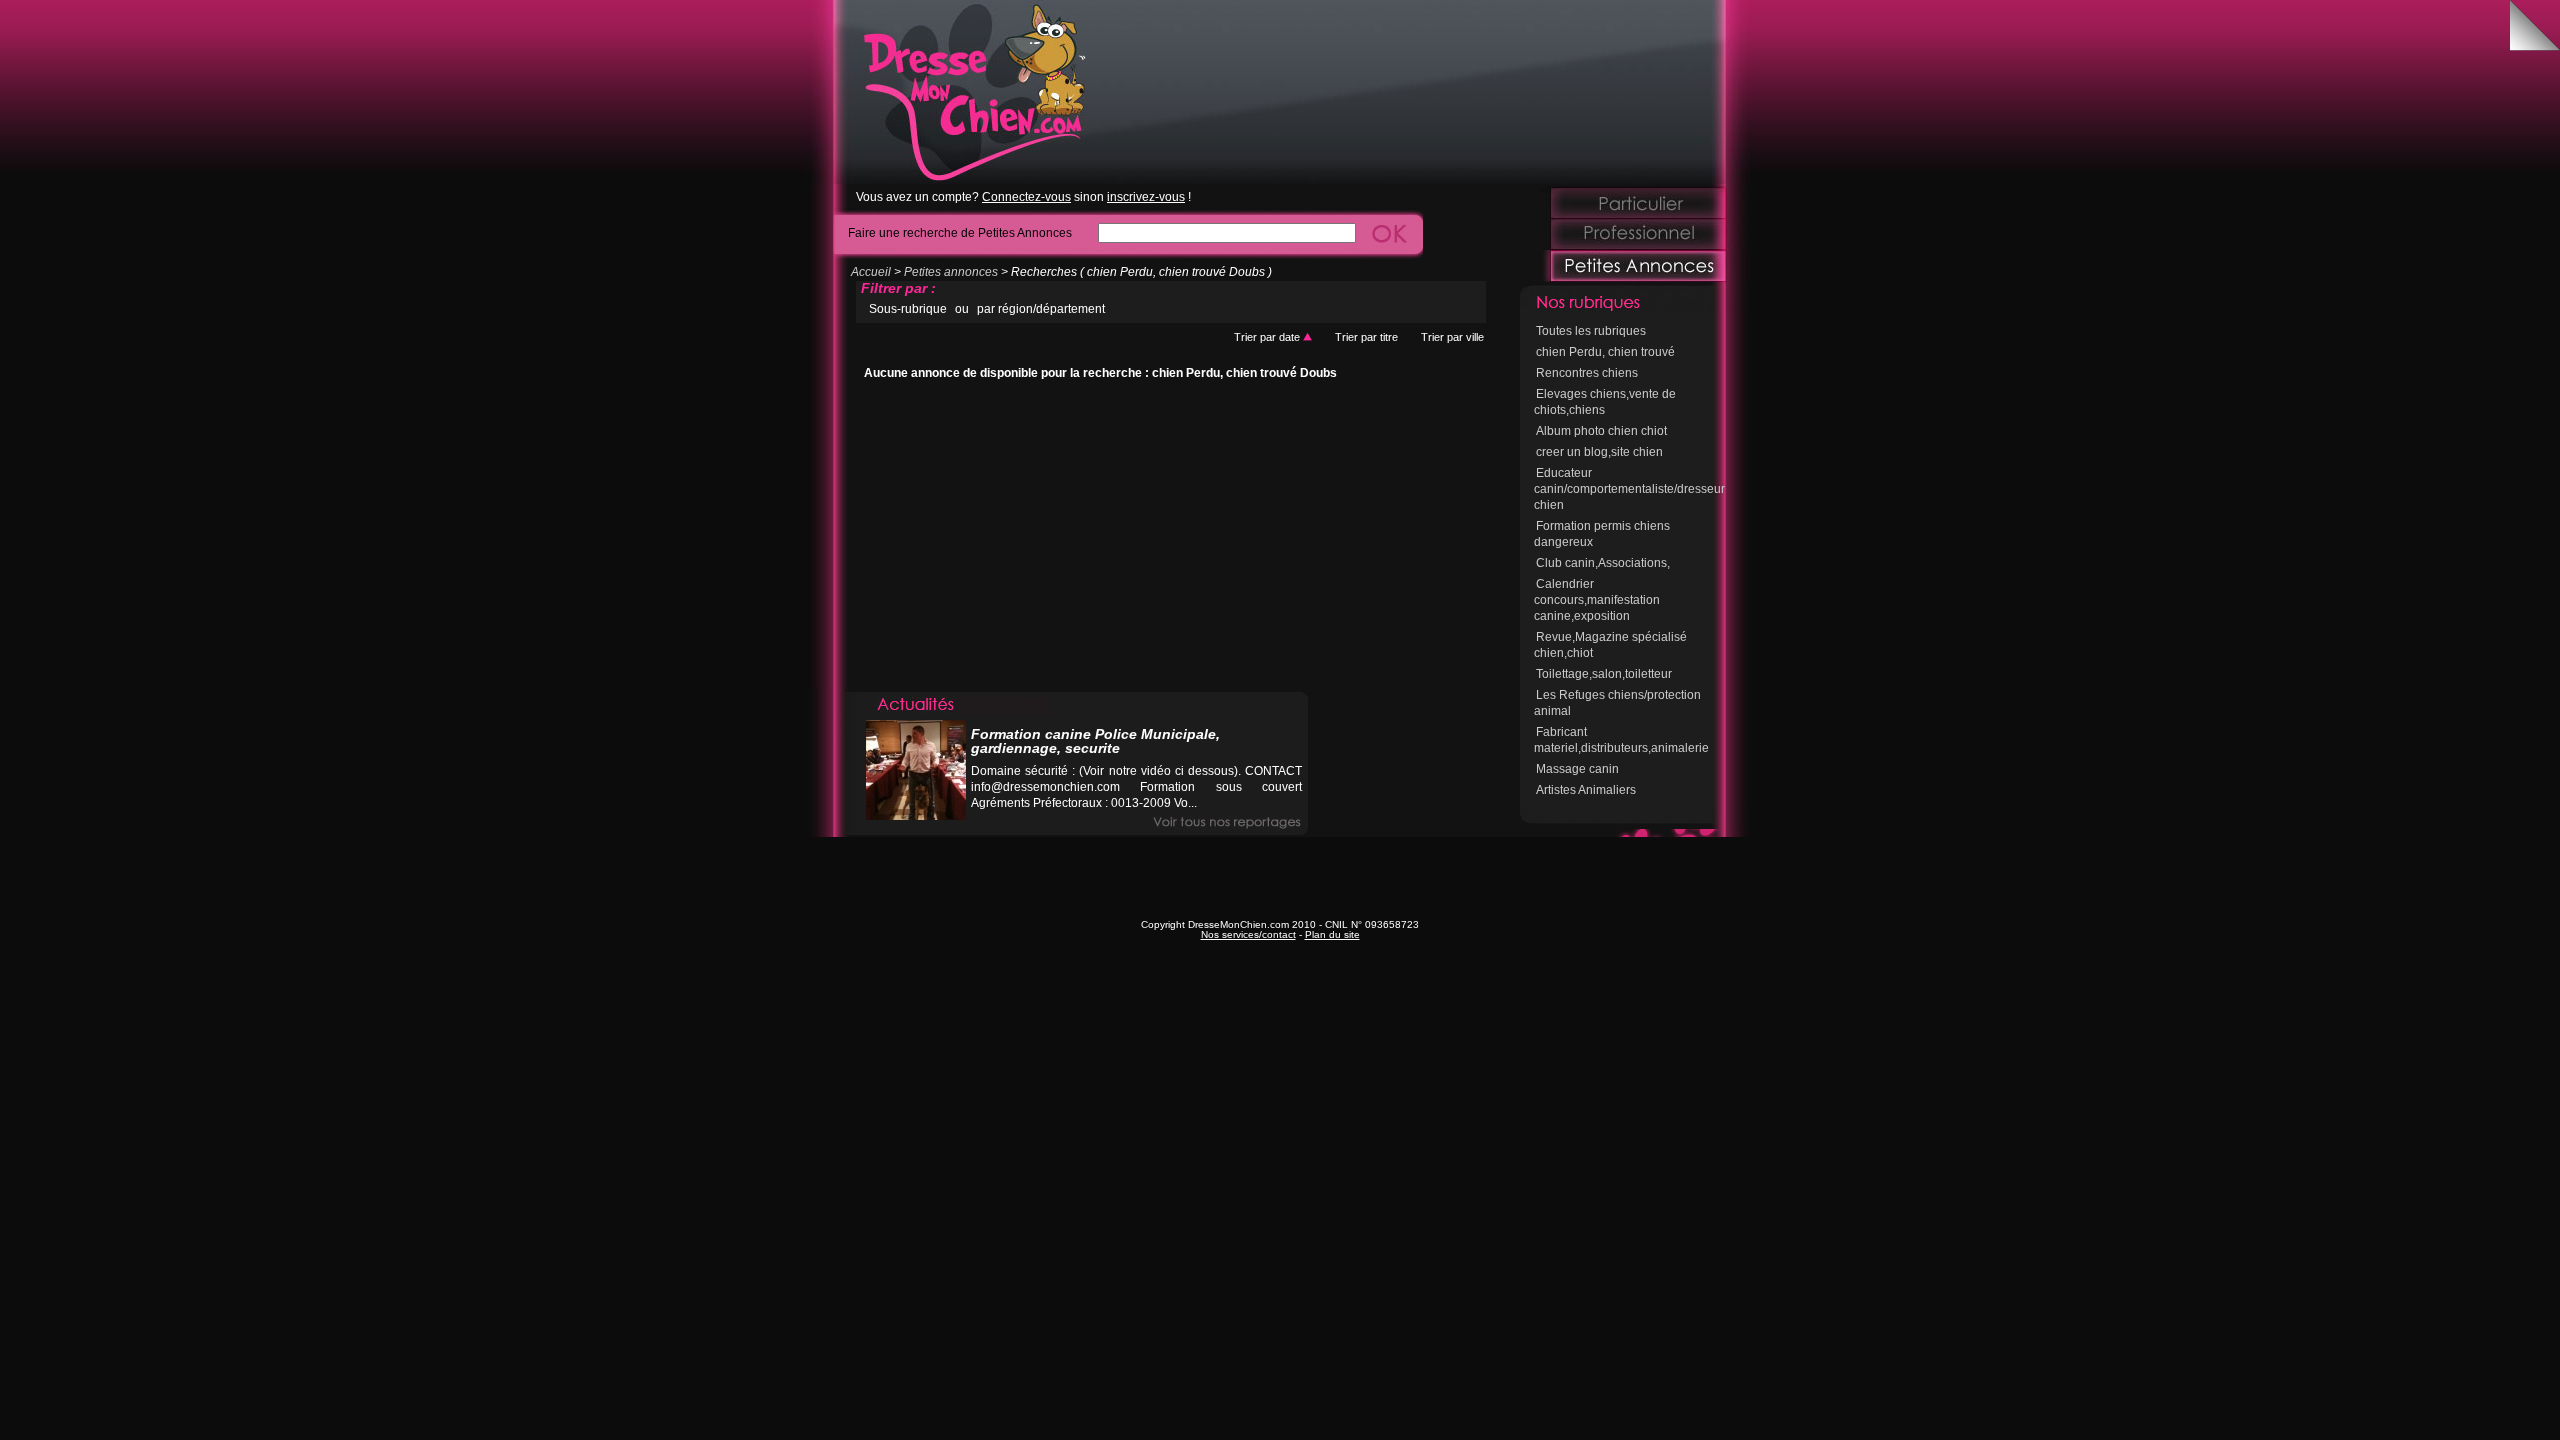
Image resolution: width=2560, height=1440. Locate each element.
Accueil (871, 272)
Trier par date (1268, 337)
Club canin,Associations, (1603, 563)
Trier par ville (1452, 337)
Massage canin (1577, 769)
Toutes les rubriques (1591, 331)
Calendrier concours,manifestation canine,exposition (1597, 600)
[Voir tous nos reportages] (1226, 822)
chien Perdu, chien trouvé (1605, 352)
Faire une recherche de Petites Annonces (960, 232)
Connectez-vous (1026, 197)
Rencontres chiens (1587, 373)
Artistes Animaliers (1586, 790)
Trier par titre (1366, 337)
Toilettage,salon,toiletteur (1604, 674)
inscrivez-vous (1146, 197)
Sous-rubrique (908, 309)
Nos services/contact (1248, 934)
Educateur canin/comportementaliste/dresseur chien (1629, 489)
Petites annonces (951, 272)
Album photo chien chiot (1601, 431)
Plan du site (1332, 934)
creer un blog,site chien (1599, 452)
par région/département (1041, 309)
